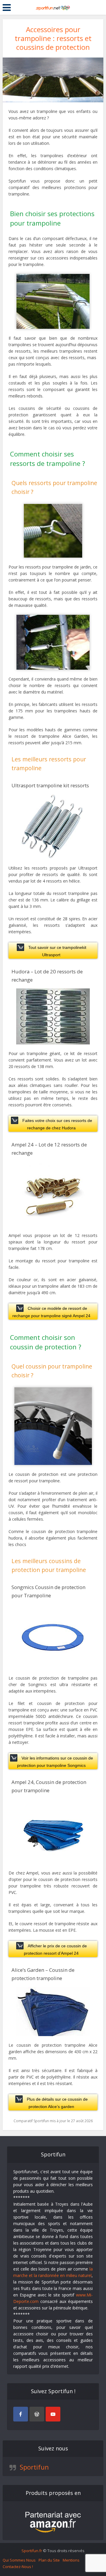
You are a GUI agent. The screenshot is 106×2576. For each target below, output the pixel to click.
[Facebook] (21, 2414)
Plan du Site (49, 2560)
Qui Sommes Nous (19, 2560)
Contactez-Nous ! (18, 2567)
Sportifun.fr (32, 2551)
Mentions (71, 2560)
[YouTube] (53, 2414)
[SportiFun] (53, 7)
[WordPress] (37, 2414)
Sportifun (34, 2467)
